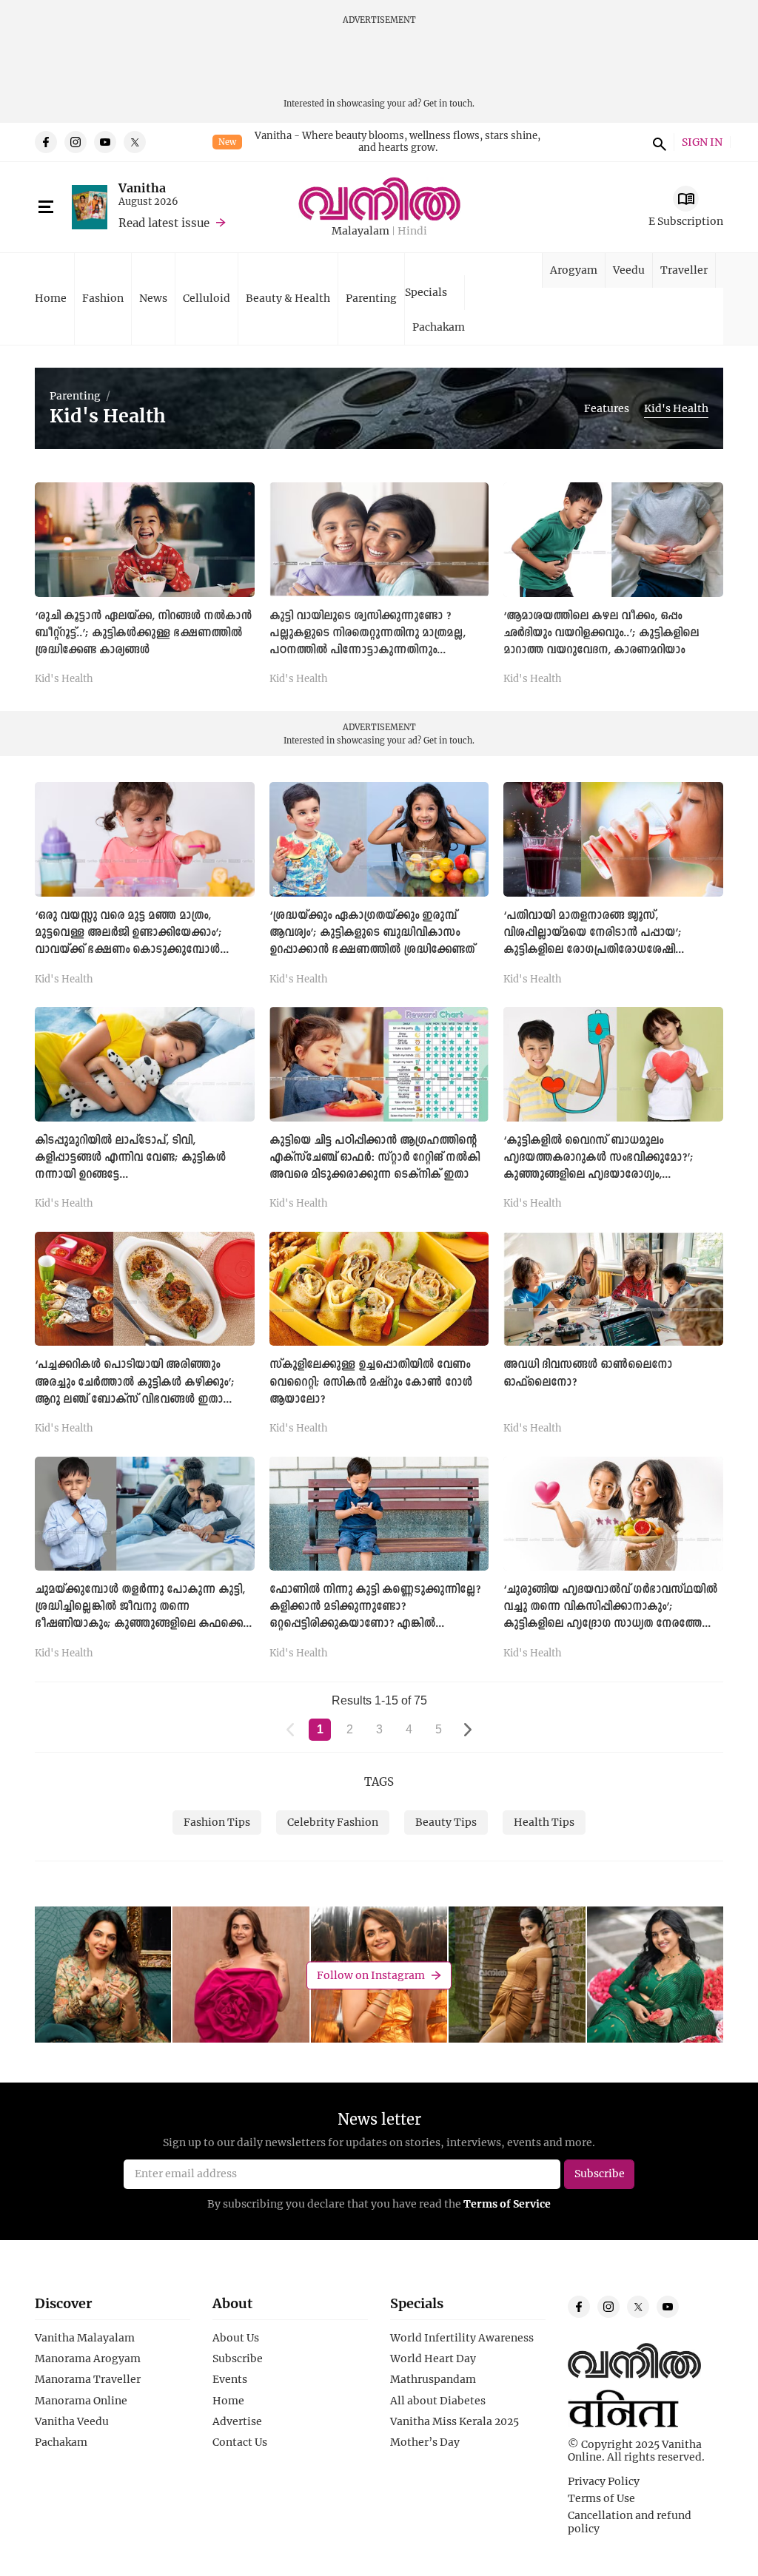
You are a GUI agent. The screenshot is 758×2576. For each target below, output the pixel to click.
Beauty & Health (288, 298)
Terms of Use (601, 2498)
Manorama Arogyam (88, 2358)
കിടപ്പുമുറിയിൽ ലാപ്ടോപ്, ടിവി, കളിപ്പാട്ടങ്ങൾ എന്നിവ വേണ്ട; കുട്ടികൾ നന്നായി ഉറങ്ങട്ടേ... (130, 1158)
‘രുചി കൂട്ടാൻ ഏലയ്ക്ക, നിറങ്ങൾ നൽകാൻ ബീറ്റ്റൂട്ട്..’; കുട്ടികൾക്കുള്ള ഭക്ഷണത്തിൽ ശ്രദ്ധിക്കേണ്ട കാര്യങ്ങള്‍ (143, 633)
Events (230, 2379)
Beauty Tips (446, 1822)
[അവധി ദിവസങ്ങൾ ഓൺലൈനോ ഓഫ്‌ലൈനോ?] (613, 1289)
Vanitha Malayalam (85, 2338)
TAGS (379, 1781)
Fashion (103, 298)
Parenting (371, 298)
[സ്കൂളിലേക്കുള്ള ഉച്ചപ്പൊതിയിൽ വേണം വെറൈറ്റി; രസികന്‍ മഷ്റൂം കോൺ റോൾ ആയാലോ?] (379, 1289)
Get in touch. (449, 103)
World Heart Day (433, 2358)
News (153, 298)
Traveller (684, 270)
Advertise (237, 2421)
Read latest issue (164, 223)
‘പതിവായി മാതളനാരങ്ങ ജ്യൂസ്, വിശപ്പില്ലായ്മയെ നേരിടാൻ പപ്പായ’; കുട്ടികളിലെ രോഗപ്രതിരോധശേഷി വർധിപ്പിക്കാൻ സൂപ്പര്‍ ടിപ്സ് (593, 941)
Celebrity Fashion (333, 1822)
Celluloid (207, 298)
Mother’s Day (425, 2442)
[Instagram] (76, 142)
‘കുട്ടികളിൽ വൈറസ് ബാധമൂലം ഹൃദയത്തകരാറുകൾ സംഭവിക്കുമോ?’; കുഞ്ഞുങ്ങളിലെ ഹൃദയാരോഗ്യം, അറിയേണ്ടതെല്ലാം (598, 1166)
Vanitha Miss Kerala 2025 (455, 2421)
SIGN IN (702, 142)
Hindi (412, 231)
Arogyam (574, 270)
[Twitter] (135, 142)
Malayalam (360, 231)
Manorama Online (81, 2401)
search (657, 142)
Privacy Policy (604, 2481)
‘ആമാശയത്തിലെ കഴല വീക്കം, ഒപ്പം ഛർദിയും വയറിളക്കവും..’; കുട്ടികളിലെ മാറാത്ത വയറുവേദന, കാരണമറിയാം (601, 633)
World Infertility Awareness (462, 2338)
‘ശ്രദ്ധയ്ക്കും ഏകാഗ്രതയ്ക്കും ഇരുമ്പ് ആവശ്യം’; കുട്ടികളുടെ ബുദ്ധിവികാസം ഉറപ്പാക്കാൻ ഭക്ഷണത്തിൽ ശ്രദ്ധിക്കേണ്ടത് (372, 933)
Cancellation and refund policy (630, 2522)
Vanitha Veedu (72, 2421)
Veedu (629, 270)
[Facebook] (46, 142)
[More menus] (46, 207)
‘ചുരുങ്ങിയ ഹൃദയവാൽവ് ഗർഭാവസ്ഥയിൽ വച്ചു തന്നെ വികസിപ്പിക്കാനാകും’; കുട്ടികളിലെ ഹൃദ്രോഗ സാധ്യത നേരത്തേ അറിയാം (610, 1615)
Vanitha (142, 188)
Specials (426, 292)
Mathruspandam (433, 2379)
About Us (236, 2338)
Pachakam (439, 327)
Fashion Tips (217, 1822)
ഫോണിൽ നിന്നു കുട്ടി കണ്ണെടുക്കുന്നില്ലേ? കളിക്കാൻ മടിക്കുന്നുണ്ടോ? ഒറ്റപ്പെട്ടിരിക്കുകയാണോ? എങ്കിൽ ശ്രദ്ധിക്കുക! (375, 1615)
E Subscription (686, 221)
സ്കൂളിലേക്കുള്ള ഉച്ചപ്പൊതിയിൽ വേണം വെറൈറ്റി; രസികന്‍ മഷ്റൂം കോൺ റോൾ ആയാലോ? (371, 1382)
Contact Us (240, 2442)
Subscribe (238, 2358)
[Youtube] (105, 142)
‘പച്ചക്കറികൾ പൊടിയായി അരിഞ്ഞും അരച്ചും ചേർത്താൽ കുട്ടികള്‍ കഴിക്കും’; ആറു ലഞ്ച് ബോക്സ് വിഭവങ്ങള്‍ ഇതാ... (135, 1382)
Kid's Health (676, 408)
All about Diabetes (438, 2401)
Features (607, 408)
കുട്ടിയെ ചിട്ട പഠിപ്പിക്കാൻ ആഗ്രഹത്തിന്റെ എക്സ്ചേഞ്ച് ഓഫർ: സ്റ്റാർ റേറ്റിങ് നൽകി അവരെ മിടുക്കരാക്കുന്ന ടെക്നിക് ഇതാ (375, 1158)
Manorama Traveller (88, 2379)
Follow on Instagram (371, 1975)
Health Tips (544, 1822)
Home (51, 298)
